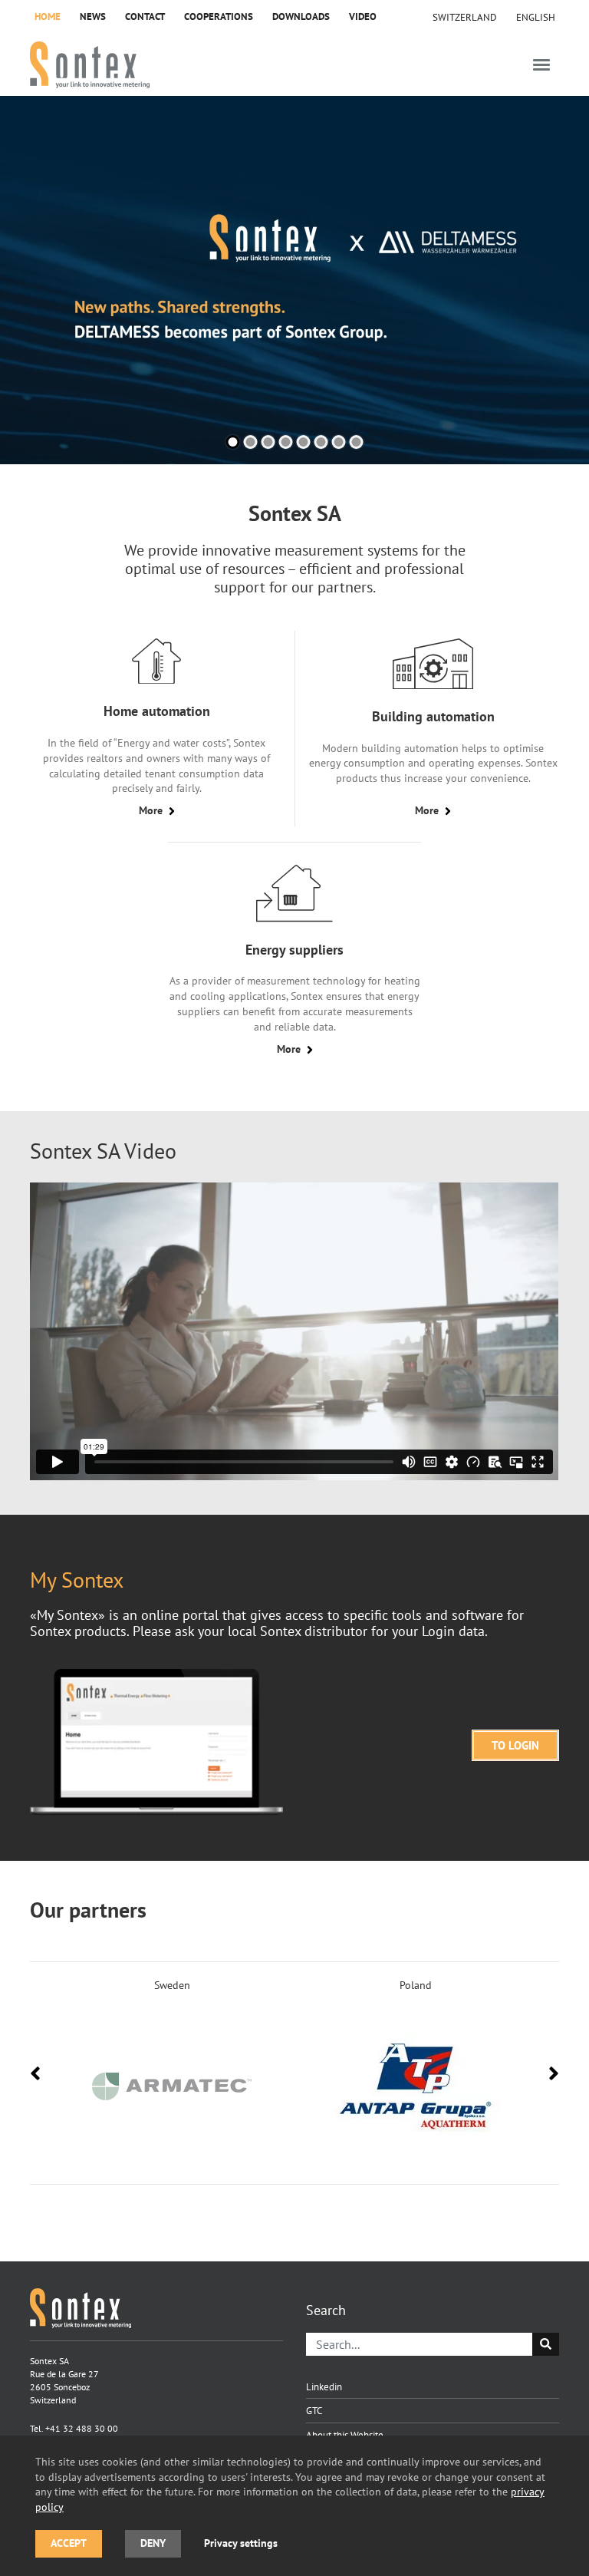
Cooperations (219, 16)
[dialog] (294, 2506)
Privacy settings (241, 2543)
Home (48, 16)
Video (363, 16)
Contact (145, 16)
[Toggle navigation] (541, 65)
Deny (153, 2543)
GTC (314, 2410)
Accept (69, 2543)
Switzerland (465, 17)
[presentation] (35, 2073)
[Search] (546, 2344)
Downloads (301, 16)
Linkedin (324, 2386)
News (93, 16)
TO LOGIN (515, 1745)
